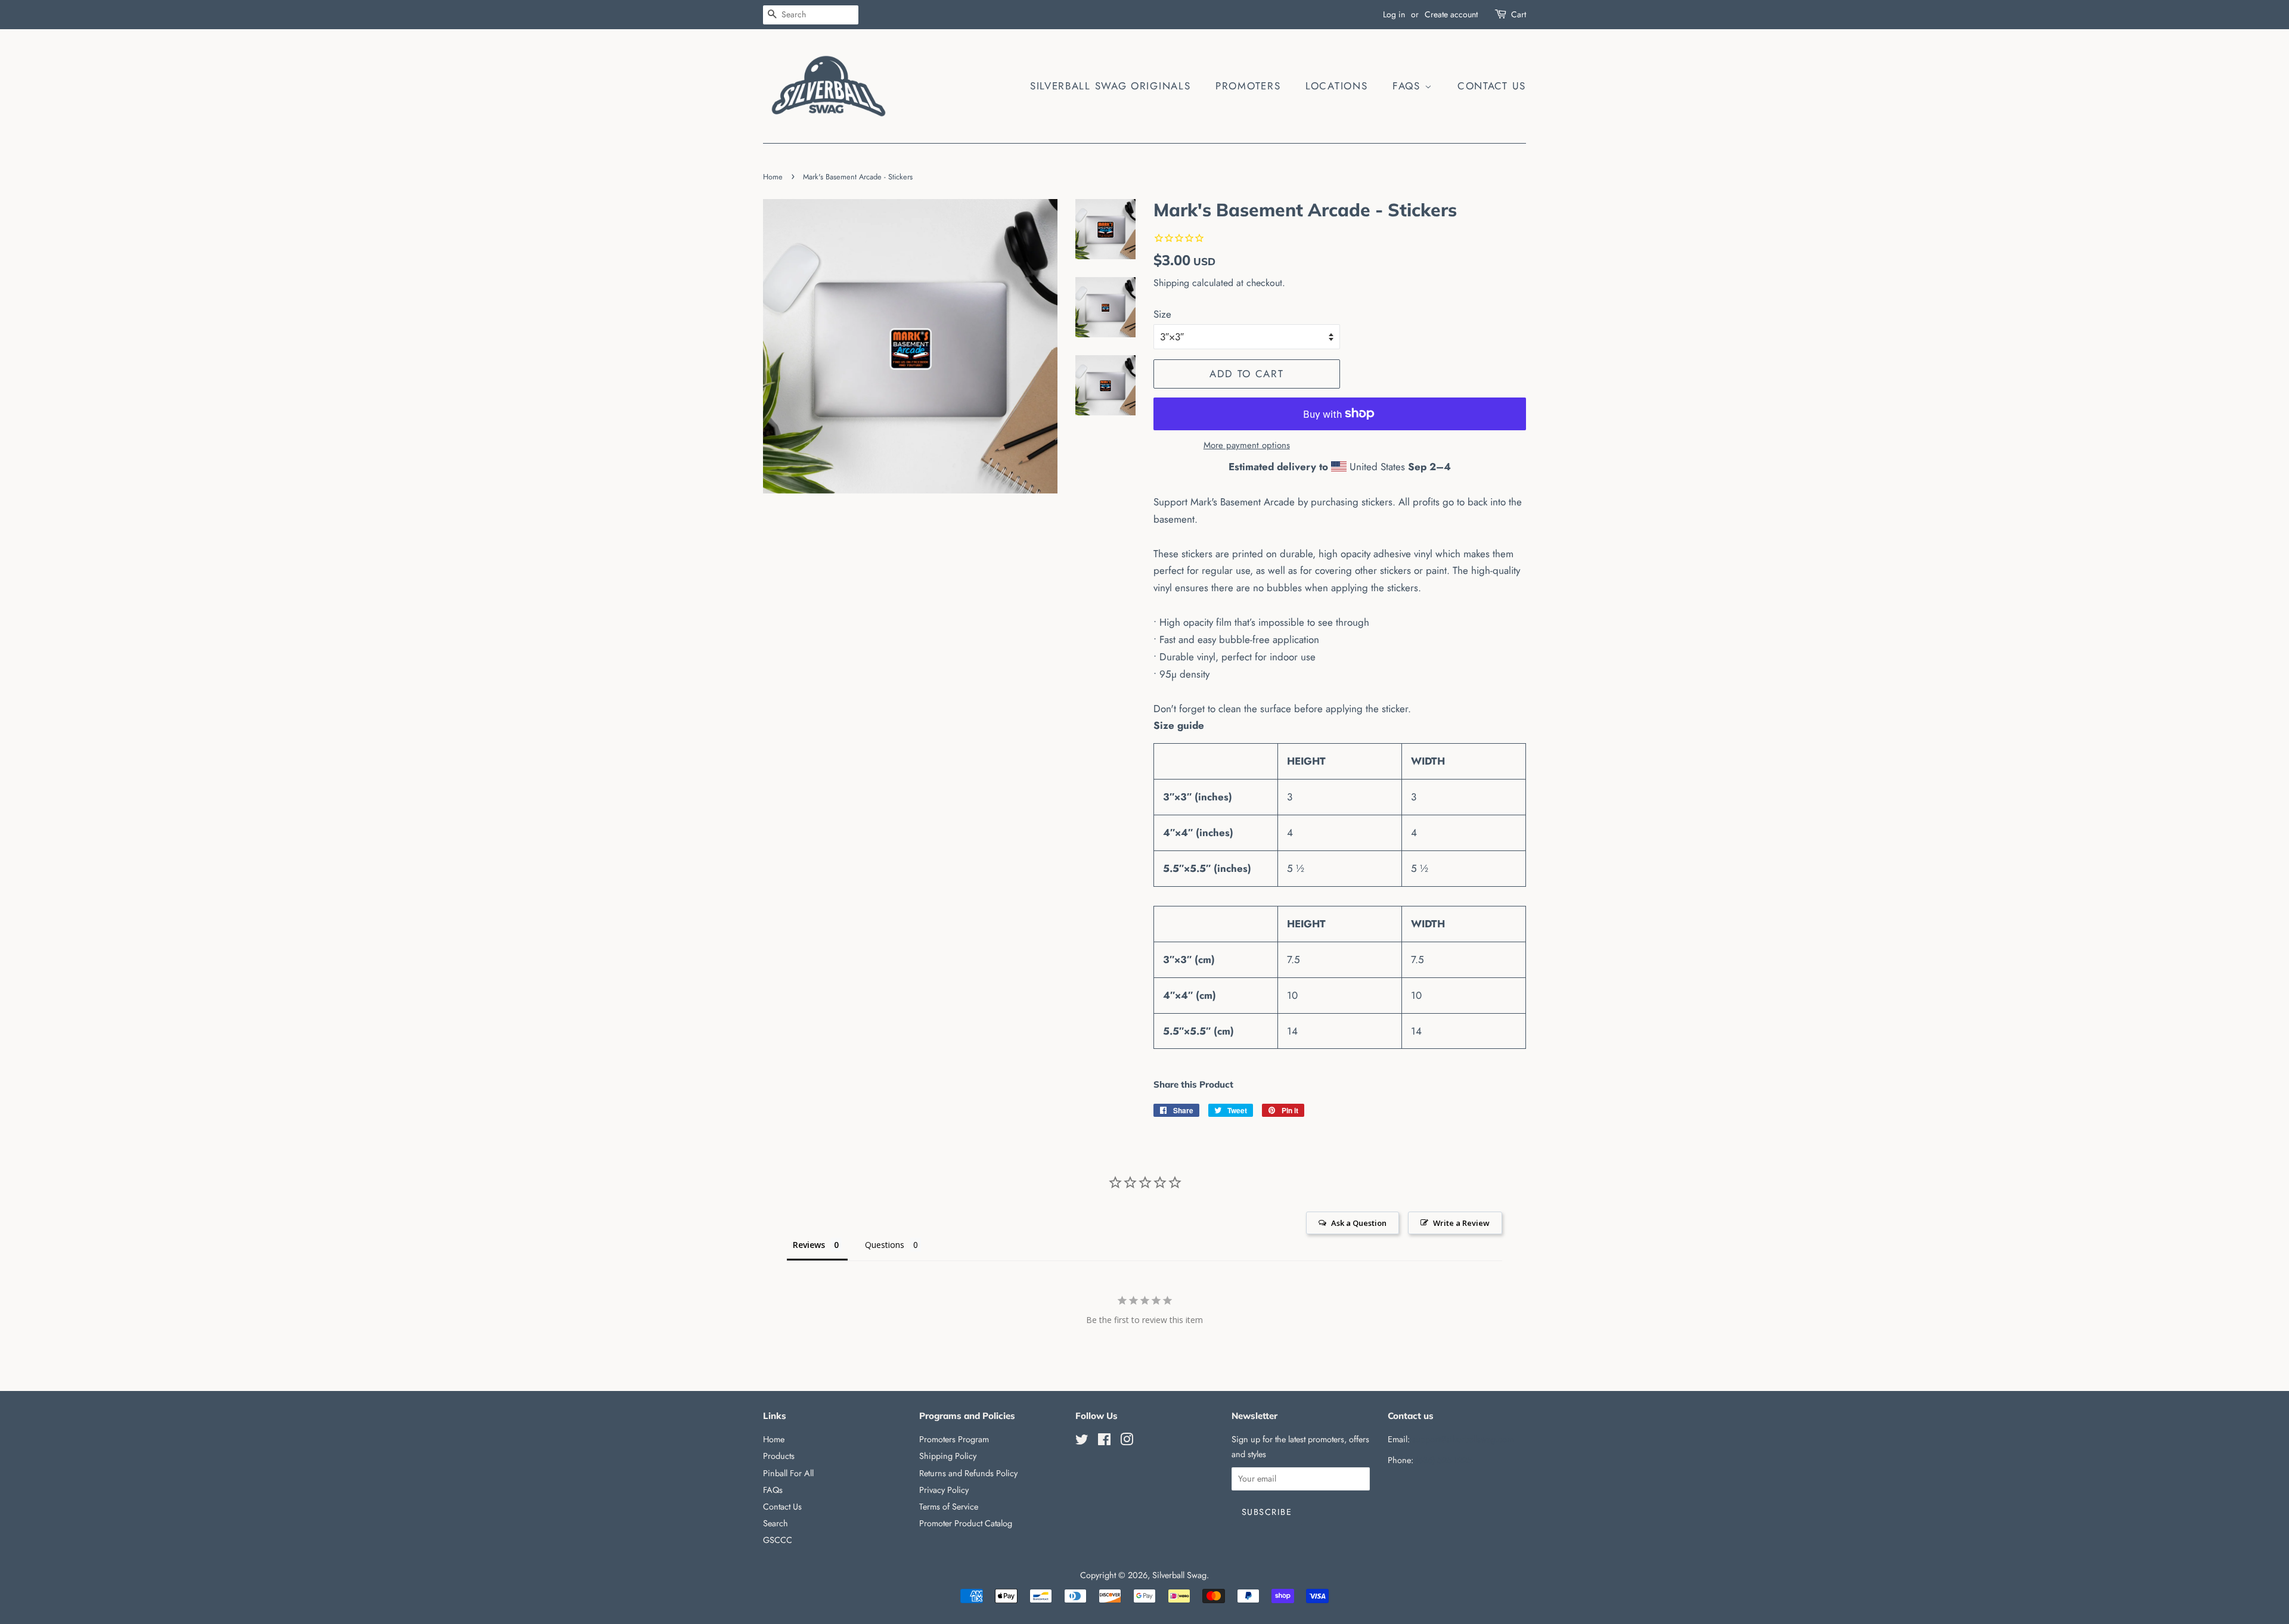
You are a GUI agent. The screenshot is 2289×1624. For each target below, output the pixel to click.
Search (776, 1523)
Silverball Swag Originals (1111, 86)
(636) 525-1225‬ (1444, 1460)
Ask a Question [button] (1359, 1223)
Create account (1451, 14)
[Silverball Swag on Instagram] (1127, 1442)
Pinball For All (788, 1473)
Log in (1394, 14)
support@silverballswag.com (1463, 1439)
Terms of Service (949, 1507)
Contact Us (1492, 86)
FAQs (1409, 86)
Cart (1519, 14)
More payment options (1247, 445)
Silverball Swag (1179, 1575)
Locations (1336, 86)
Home (773, 177)
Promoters (1248, 86)
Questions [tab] (885, 1245)
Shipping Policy (948, 1456)
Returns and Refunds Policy (968, 1473)
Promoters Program (954, 1439)
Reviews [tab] (809, 1245)
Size (1162, 314)
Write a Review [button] (1461, 1223)
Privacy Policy (944, 1490)
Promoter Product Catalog (966, 1523)
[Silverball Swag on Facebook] (1104, 1442)
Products (779, 1456)
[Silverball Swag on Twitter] (1082, 1442)
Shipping (1171, 283)
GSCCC (778, 1540)
